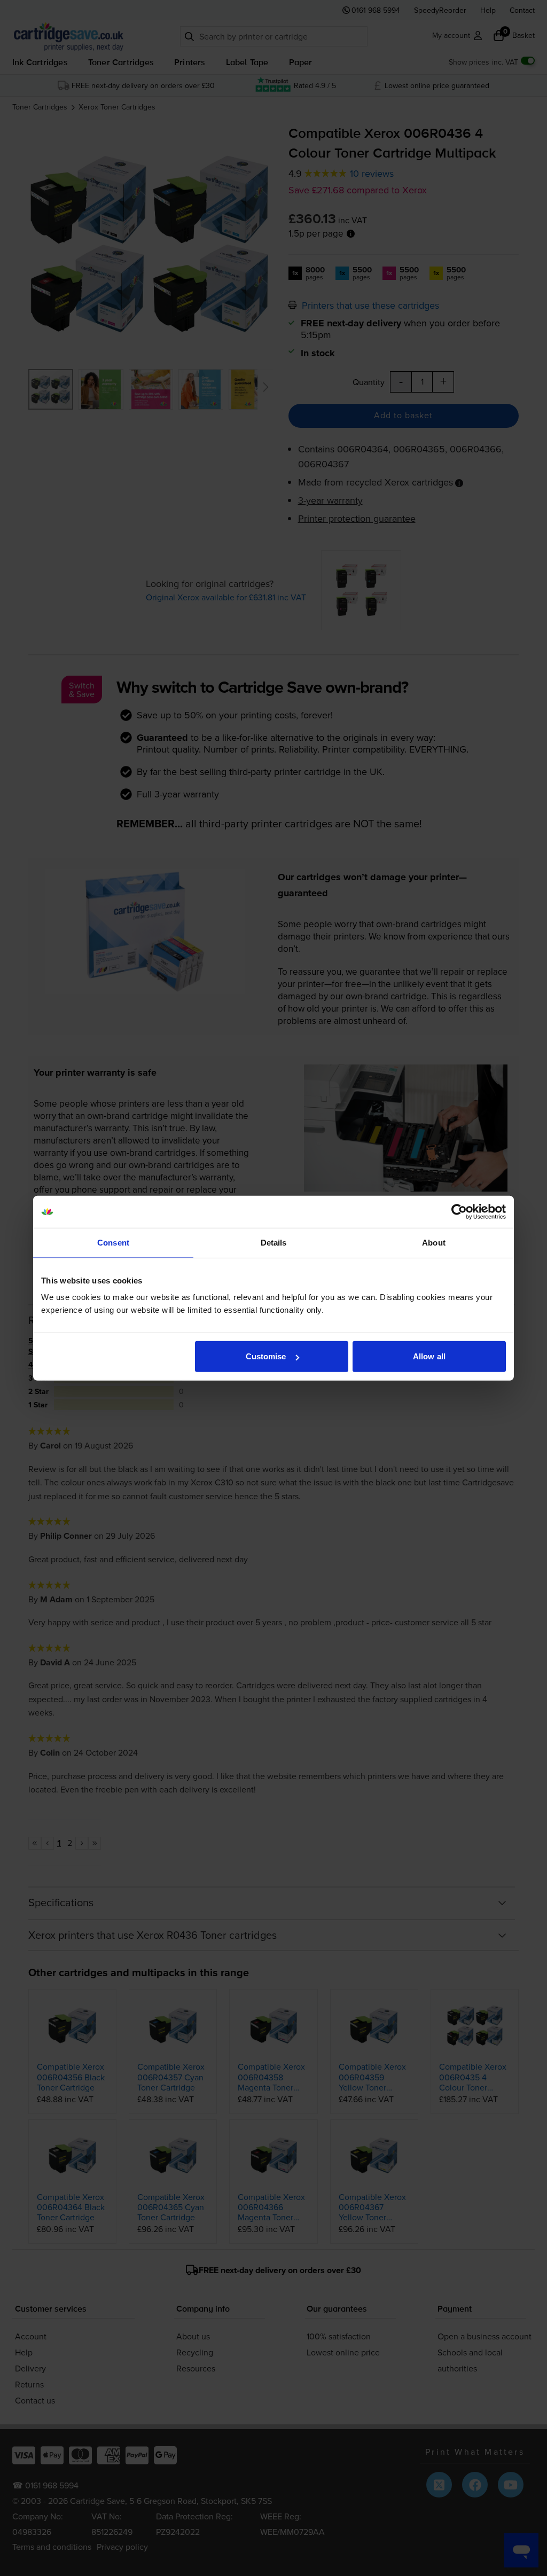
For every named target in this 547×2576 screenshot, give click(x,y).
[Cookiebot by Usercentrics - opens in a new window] (459, 1211)
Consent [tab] (113, 1242)
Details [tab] (274, 1242)
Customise (266, 1356)
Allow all (429, 1356)
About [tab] (434, 1242)
